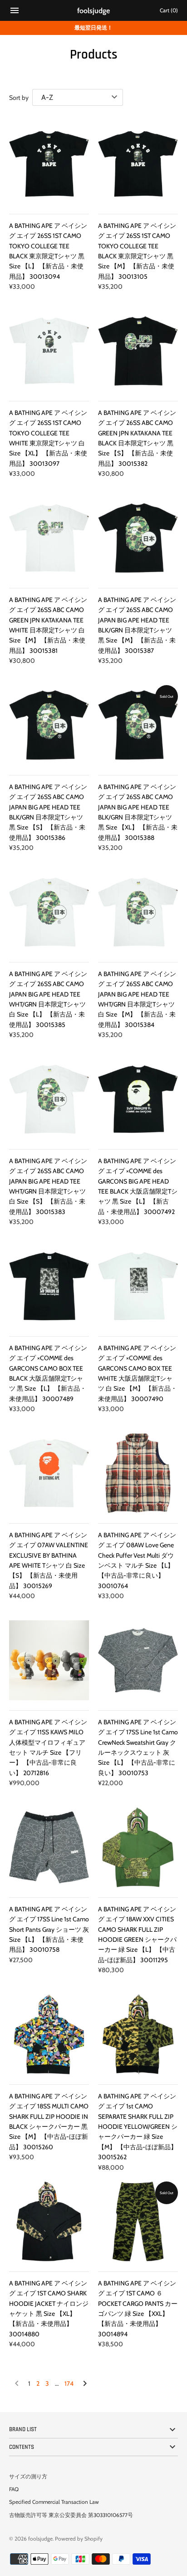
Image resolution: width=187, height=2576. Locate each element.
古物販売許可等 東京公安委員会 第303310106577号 (71, 2515)
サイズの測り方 (28, 2477)
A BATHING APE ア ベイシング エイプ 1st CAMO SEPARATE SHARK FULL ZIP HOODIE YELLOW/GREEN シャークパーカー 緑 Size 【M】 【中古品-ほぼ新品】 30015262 (138, 2127)
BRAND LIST (23, 2429)
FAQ (14, 2489)
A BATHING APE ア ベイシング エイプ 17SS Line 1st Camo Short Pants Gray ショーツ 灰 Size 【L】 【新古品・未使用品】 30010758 (49, 1930)
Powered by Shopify (79, 2539)
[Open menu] (15, 12)
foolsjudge (40, 2539)
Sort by (19, 98)
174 (69, 2384)
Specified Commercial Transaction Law (54, 2502)
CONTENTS (22, 2447)
